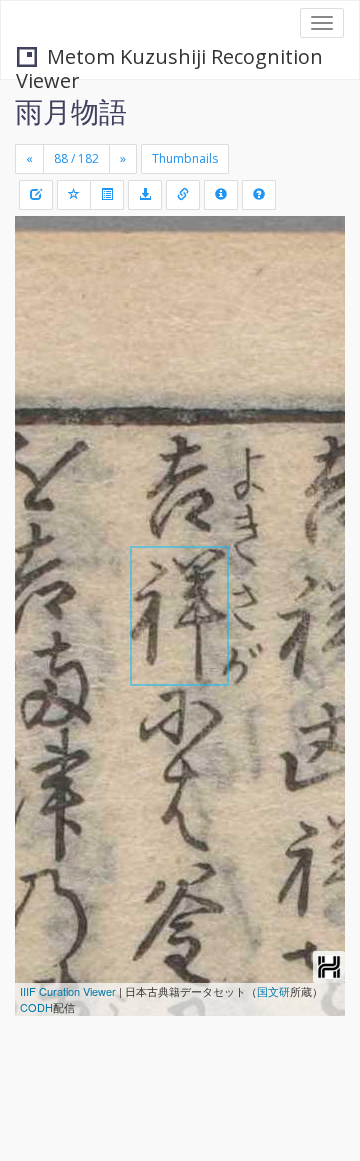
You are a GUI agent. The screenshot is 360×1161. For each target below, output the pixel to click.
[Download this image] (145, 195)
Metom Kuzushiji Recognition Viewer (169, 58)
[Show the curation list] (107, 195)
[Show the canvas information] (183, 195)
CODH (36, 1007)
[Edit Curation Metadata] (36, 195)
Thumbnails (185, 158)
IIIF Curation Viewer (68, 991)
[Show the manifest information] (221, 195)
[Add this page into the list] (74, 195)
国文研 (273, 991)
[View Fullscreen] (42, 317)
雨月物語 (71, 111)
